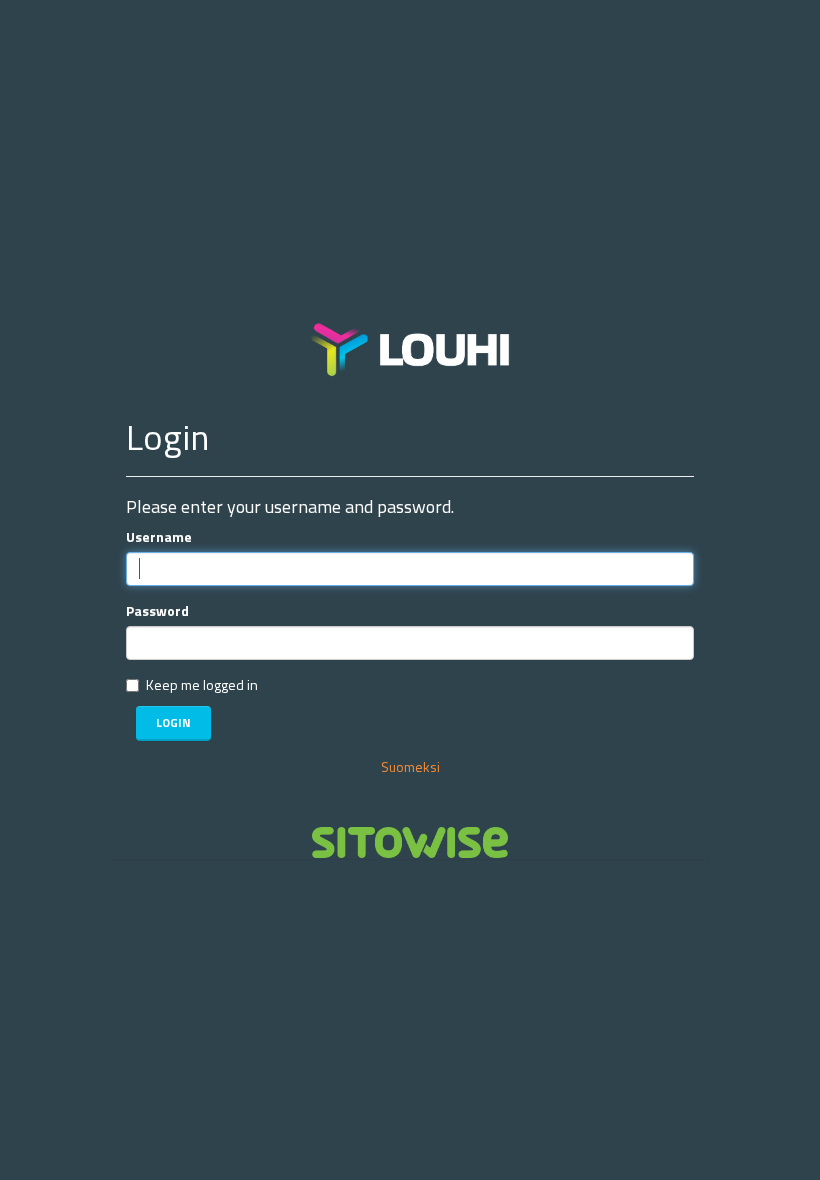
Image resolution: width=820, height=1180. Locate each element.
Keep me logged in (202, 685)
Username (159, 537)
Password (157, 611)
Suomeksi (410, 766)
